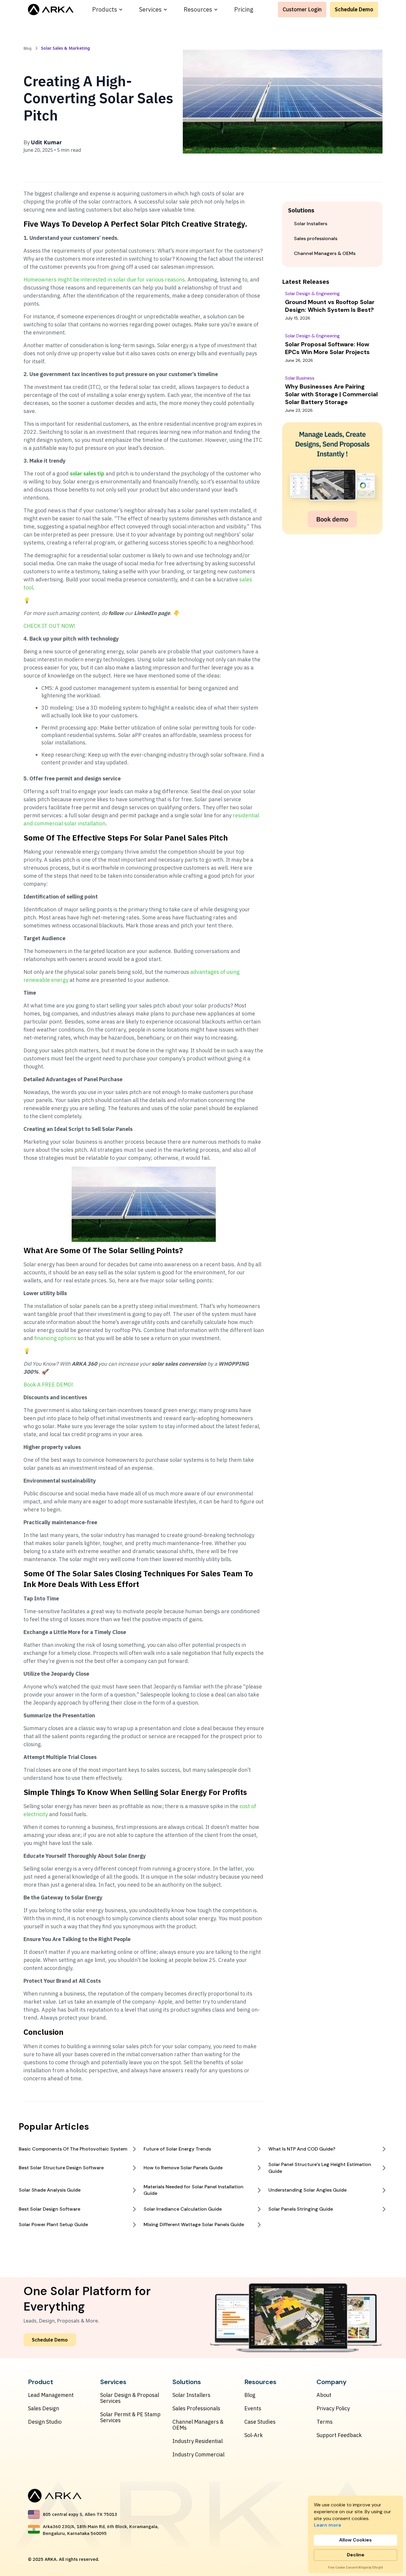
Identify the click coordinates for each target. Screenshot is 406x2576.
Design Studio (45, 2422)
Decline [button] (356, 2555)
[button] (107, 10)
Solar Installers (191, 2395)
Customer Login (302, 9)
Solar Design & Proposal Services (130, 2398)
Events (253, 2408)
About (324, 2395)
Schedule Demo (354, 9)
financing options (55, 1338)
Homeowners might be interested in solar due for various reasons (104, 280)
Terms (325, 2422)
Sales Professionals (196, 2408)
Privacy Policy (333, 2408)
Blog (250, 2395)
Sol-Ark (254, 2435)
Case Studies (260, 2422)
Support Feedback (339, 2435)
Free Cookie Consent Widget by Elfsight (355, 2568)
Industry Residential (198, 2441)
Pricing (244, 9)
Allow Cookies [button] (355, 2540)
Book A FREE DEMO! (48, 1385)
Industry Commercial (198, 2455)
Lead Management (51, 2395)
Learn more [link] (328, 2525)
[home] (51, 10)
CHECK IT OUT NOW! (49, 626)
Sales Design (44, 2408)
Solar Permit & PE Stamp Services (130, 2417)
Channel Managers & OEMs (198, 2425)
